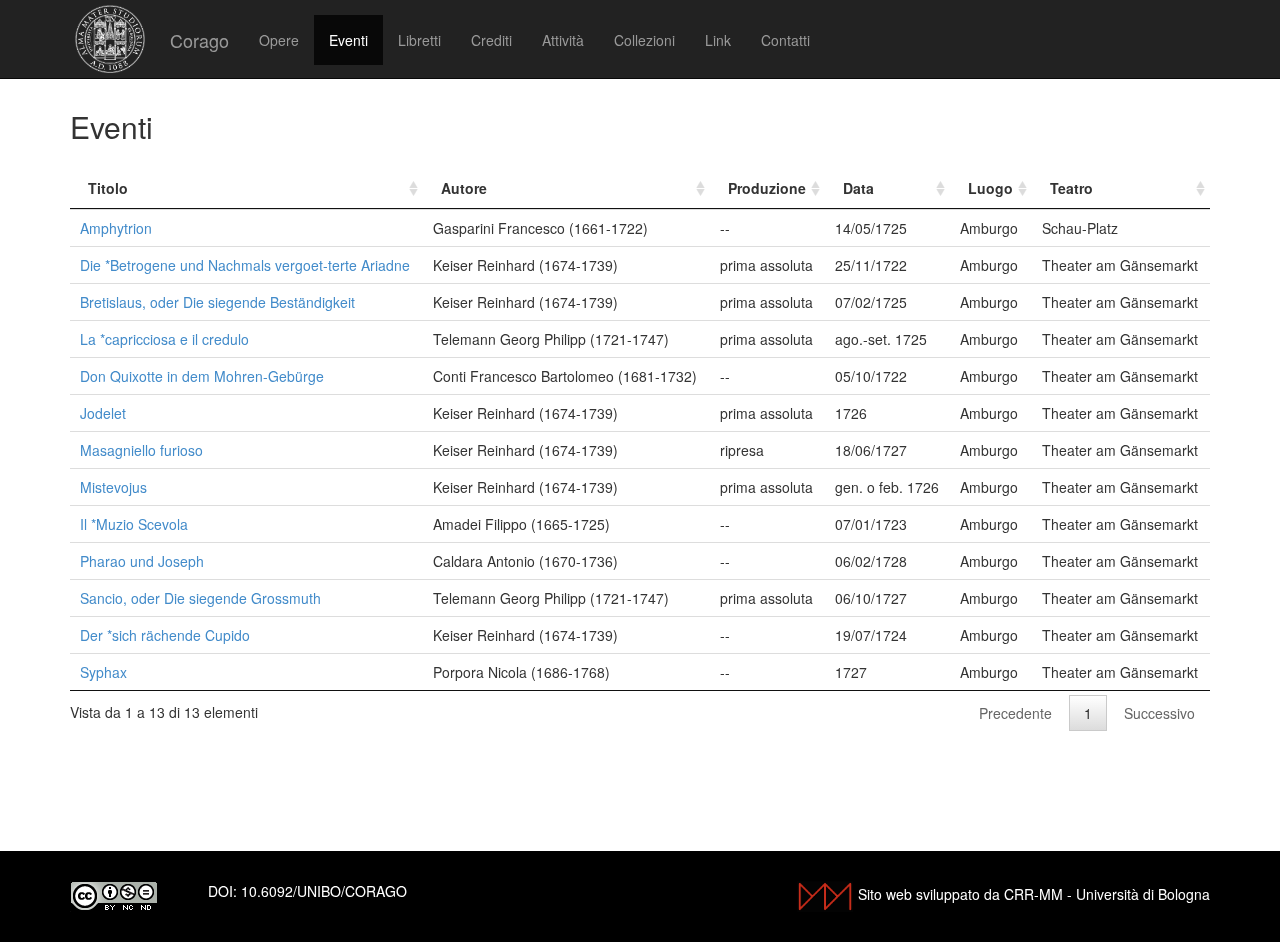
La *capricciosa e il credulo (164, 339)
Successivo (1159, 713)
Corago (199, 40)
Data (858, 188)
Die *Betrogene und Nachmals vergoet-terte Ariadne (245, 265)
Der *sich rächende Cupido (165, 635)
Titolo (108, 188)
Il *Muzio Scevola (134, 524)
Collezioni (644, 40)
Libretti (419, 40)
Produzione (767, 188)
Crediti (491, 40)
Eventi (348, 40)
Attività (563, 40)
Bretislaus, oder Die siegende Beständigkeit (217, 302)
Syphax (103, 672)
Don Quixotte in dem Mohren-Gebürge (202, 376)
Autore (464, 188)
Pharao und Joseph (142, 561)
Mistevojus (113, 487)
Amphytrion (116, 228)
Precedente (1015, 713)
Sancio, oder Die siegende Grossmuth (200, 598)
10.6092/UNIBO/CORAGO (324, 891)
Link (718, 40)
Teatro (1071, 188)
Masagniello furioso (141, 450)
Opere (279, 40)
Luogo (990, 188)
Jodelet (103, 413)
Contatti (785, 40)
